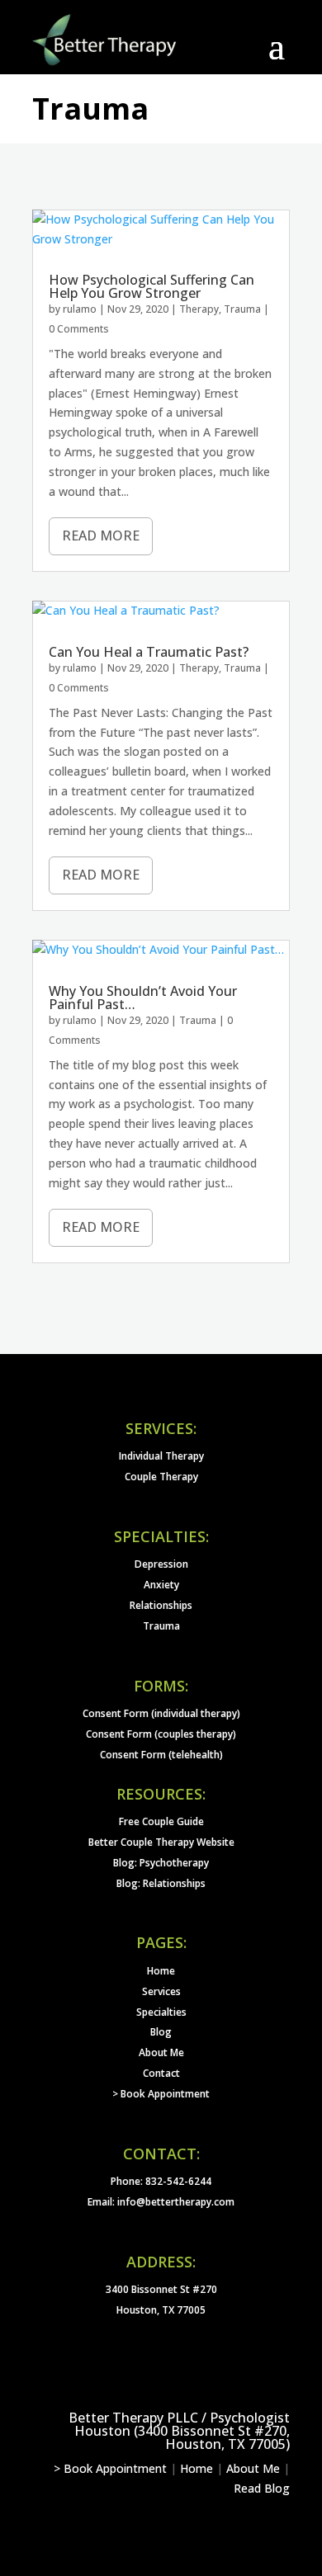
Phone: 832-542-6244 (161, 2181)
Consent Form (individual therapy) (161, 1713)
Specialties (161, 2012)
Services (161, 1991)
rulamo (80, 309)
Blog (161, 2032)
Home (161, 1971)
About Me (161, 2052)
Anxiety (161, 1585)
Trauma (242, 309)
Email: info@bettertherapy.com (161, 2202)
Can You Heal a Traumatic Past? (149, 652)
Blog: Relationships (161, 1883)
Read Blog (262, 2488)
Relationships (161, 1605)
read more (101, 535)
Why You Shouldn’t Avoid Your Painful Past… (143, 998)
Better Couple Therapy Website (161, 1842)
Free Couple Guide (161, 1821)
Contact (161, 2073)
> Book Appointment (161, 2094)
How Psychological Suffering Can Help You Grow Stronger (152, 286)
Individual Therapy (161, 1456)
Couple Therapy (161, 1477)
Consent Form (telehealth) (161, 1755)
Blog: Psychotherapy (161, 1863)
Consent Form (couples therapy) (161, 1734)
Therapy (199, 309)
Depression (161, 1564)
